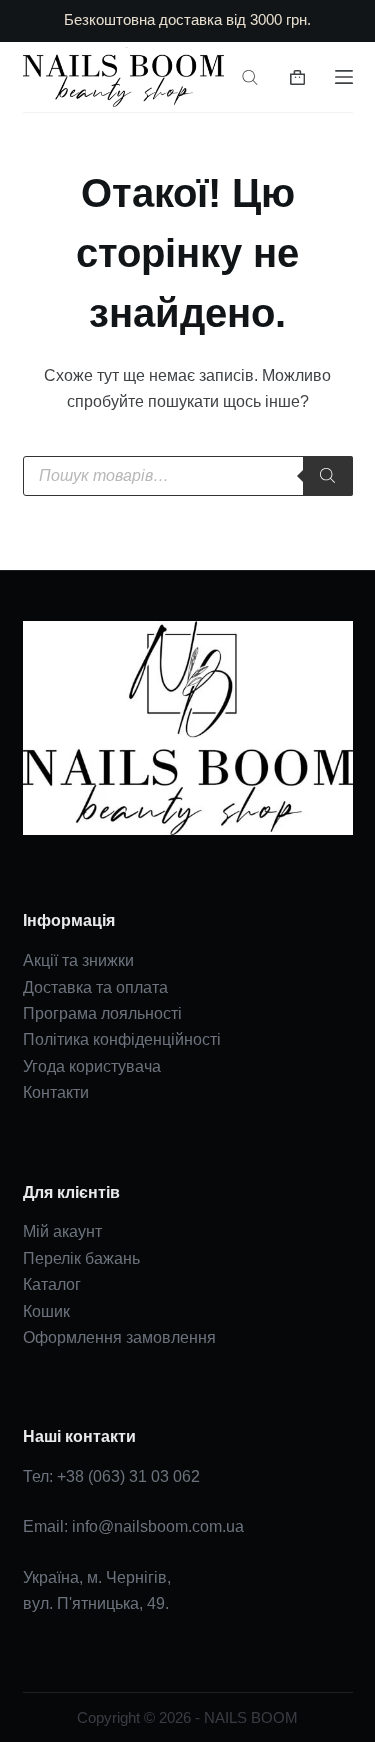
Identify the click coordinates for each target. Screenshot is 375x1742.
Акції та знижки (78, 960)
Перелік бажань (81, 1258)
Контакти (56, 1092)
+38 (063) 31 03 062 (128, 1476)
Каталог (52, 1284)
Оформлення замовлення (119, 1337)
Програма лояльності (102, 1013)
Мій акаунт (62, 1231)
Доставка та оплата (95, 987)
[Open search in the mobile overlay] (250, 77)
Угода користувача (92, 1066)
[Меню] (344, 77)
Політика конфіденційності (122, 1039)
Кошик (46, 1311)
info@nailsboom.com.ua (158, 1526)
